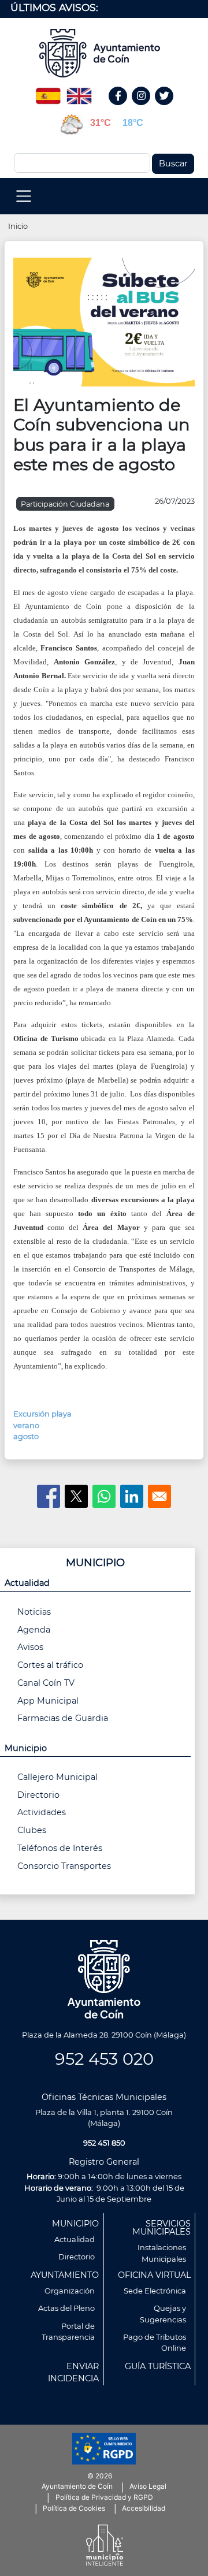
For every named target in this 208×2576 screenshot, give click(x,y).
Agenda (34, 1630)
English (79, 92)
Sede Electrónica (155, 2291)
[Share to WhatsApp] (104, 1496)
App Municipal (48, 1701)
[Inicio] (104, 53)
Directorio (38, 1795)
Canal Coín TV (46, 1683)
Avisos (30, 1647)
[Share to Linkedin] (132, 1496)
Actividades (42, 1812)
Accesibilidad (144, 2508)
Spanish (48, 92)
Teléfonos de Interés (60, 1848)
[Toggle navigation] (24, 196)
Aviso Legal (148, 2486)
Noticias (34, 1612)
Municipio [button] (26, 1748)
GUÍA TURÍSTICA (158, 2366)
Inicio (18, 226)
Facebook (124, 108)
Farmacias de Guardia (63, 1718)
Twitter (166, 108)
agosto (26, 1436)
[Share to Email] (159, 1496)
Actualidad (75, 2239)
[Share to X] (76, 1496)
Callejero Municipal (57, 1777)
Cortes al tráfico (50, 1665)
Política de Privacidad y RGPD (104, 2497)
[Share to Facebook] (49, 1496)
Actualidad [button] (27, 1583)
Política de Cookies (74, 2508)
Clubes (32, 1830)
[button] (104, 321)
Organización (70, 2291)
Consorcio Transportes (64, 1866)
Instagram (147, 108)
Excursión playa (42, 1414)
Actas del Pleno (66, 2308)
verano (26, 1425)
